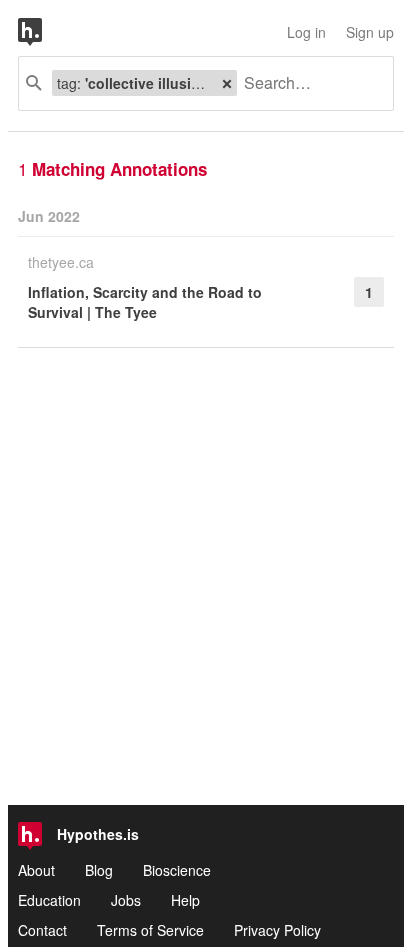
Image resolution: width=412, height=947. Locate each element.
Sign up (370, 32)
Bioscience (177, 870)
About (36, 870)
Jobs (126, 900)
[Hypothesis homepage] (45, 32)
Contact (42, 930)
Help (185, 900)
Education (49, 900)
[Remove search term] (227, 83)
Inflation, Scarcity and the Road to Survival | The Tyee (145, 302)
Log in (306, 32)
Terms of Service (150, 930)
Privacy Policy (277, 930)
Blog (99, 870)
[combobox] (307, 83)
